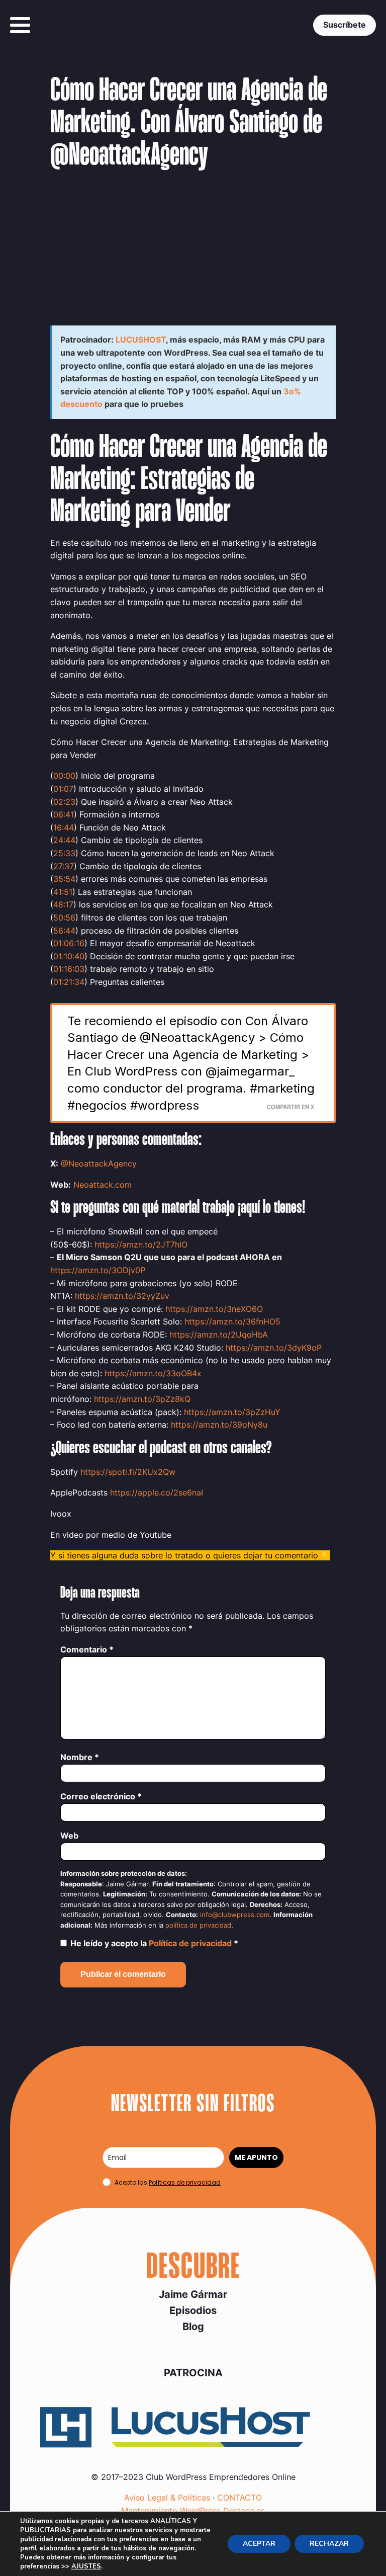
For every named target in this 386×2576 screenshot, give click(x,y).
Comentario (87, 1649)
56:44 (64, 931)
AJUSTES (86, 2566)
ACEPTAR (259, 2544)
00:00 (64, 776)
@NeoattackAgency (99, 1164)
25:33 (64, 853)
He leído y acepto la (154, 1943)
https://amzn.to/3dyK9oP (274, 1348)
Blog (193, 2326)
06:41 (64, 814)
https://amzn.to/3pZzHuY (232, 1412)
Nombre (80, 1757)
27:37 (64, 866)
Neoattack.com (103, 1185)
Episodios (193, 2310)
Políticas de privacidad (185, 2182)
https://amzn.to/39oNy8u (219, 1425)
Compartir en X (291, 1107)
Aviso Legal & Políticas (167, 2498)
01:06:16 (69, 943)
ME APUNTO (256, 2157)
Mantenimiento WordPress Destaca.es (193, 2511)
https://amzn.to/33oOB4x (153, 1373)
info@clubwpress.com (235, 1915)
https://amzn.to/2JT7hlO (141, 1244)
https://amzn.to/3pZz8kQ (142, 1399)
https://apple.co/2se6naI (157, 1492)
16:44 (64, 827)
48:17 (63, 904)
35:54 (64, 879)
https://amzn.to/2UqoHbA (219, 1335)
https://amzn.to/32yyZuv (122, 1296)
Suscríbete (345, 25)
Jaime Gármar (193, 2294)
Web (69, 1836)
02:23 (64, 802)
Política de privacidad (191, 1943)
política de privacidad (198, 1925)
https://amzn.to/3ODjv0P (98, 1270)
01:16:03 (69, 969)
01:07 (63, 789)
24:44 (64, 840)
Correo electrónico (101, 1796)
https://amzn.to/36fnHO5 (232, 1321)
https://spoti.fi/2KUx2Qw (128, 1472)
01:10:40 (69, 956)
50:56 (64, 918)
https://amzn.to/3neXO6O (214, 1309)
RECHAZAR (329, 2544)
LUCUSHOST (141, 340)
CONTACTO (239, 2498)
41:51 (63, 892)
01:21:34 (69, 982)
